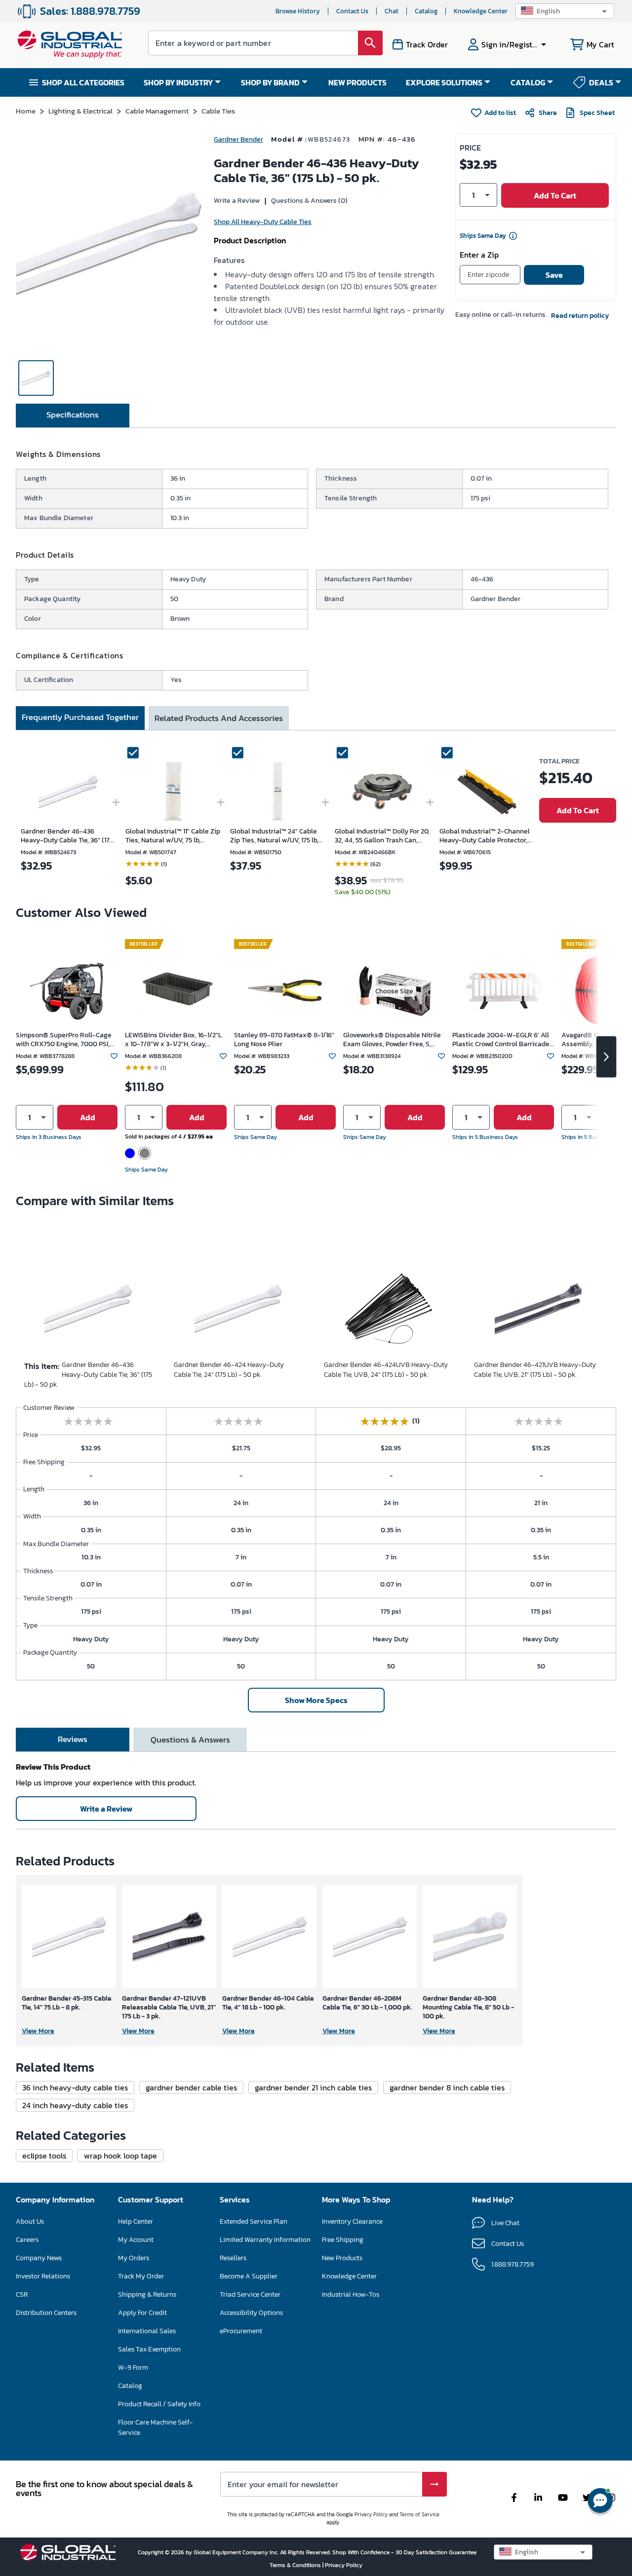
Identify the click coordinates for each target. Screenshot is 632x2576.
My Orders (134, 2258)
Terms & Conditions (296, 2565)
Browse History (298, 11)
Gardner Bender (238, 139)
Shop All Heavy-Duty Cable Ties (263, 222)
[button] (565, 11)
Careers (27, 2240)
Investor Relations (43, 2276)
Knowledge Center (481, 11)
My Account (136, 2240)
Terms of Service (419, 2514)
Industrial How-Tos (351, 2294)
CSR (22, 2294)
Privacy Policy (371, 2514)
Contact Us (352, 11)
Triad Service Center (250, 2294)
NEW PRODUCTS (357, 82)
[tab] (73, 416)
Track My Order (141, 2276)
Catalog (426, 11)
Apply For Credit (142, 2313)
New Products (342, 2258)
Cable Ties (218, 111)
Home (26, 111)
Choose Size (394, 991)
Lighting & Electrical (80, 111)
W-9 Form (133, 2368)
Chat (392, 11)
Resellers (233, 2258)
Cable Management (157, 111)
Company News (39, 2258)
